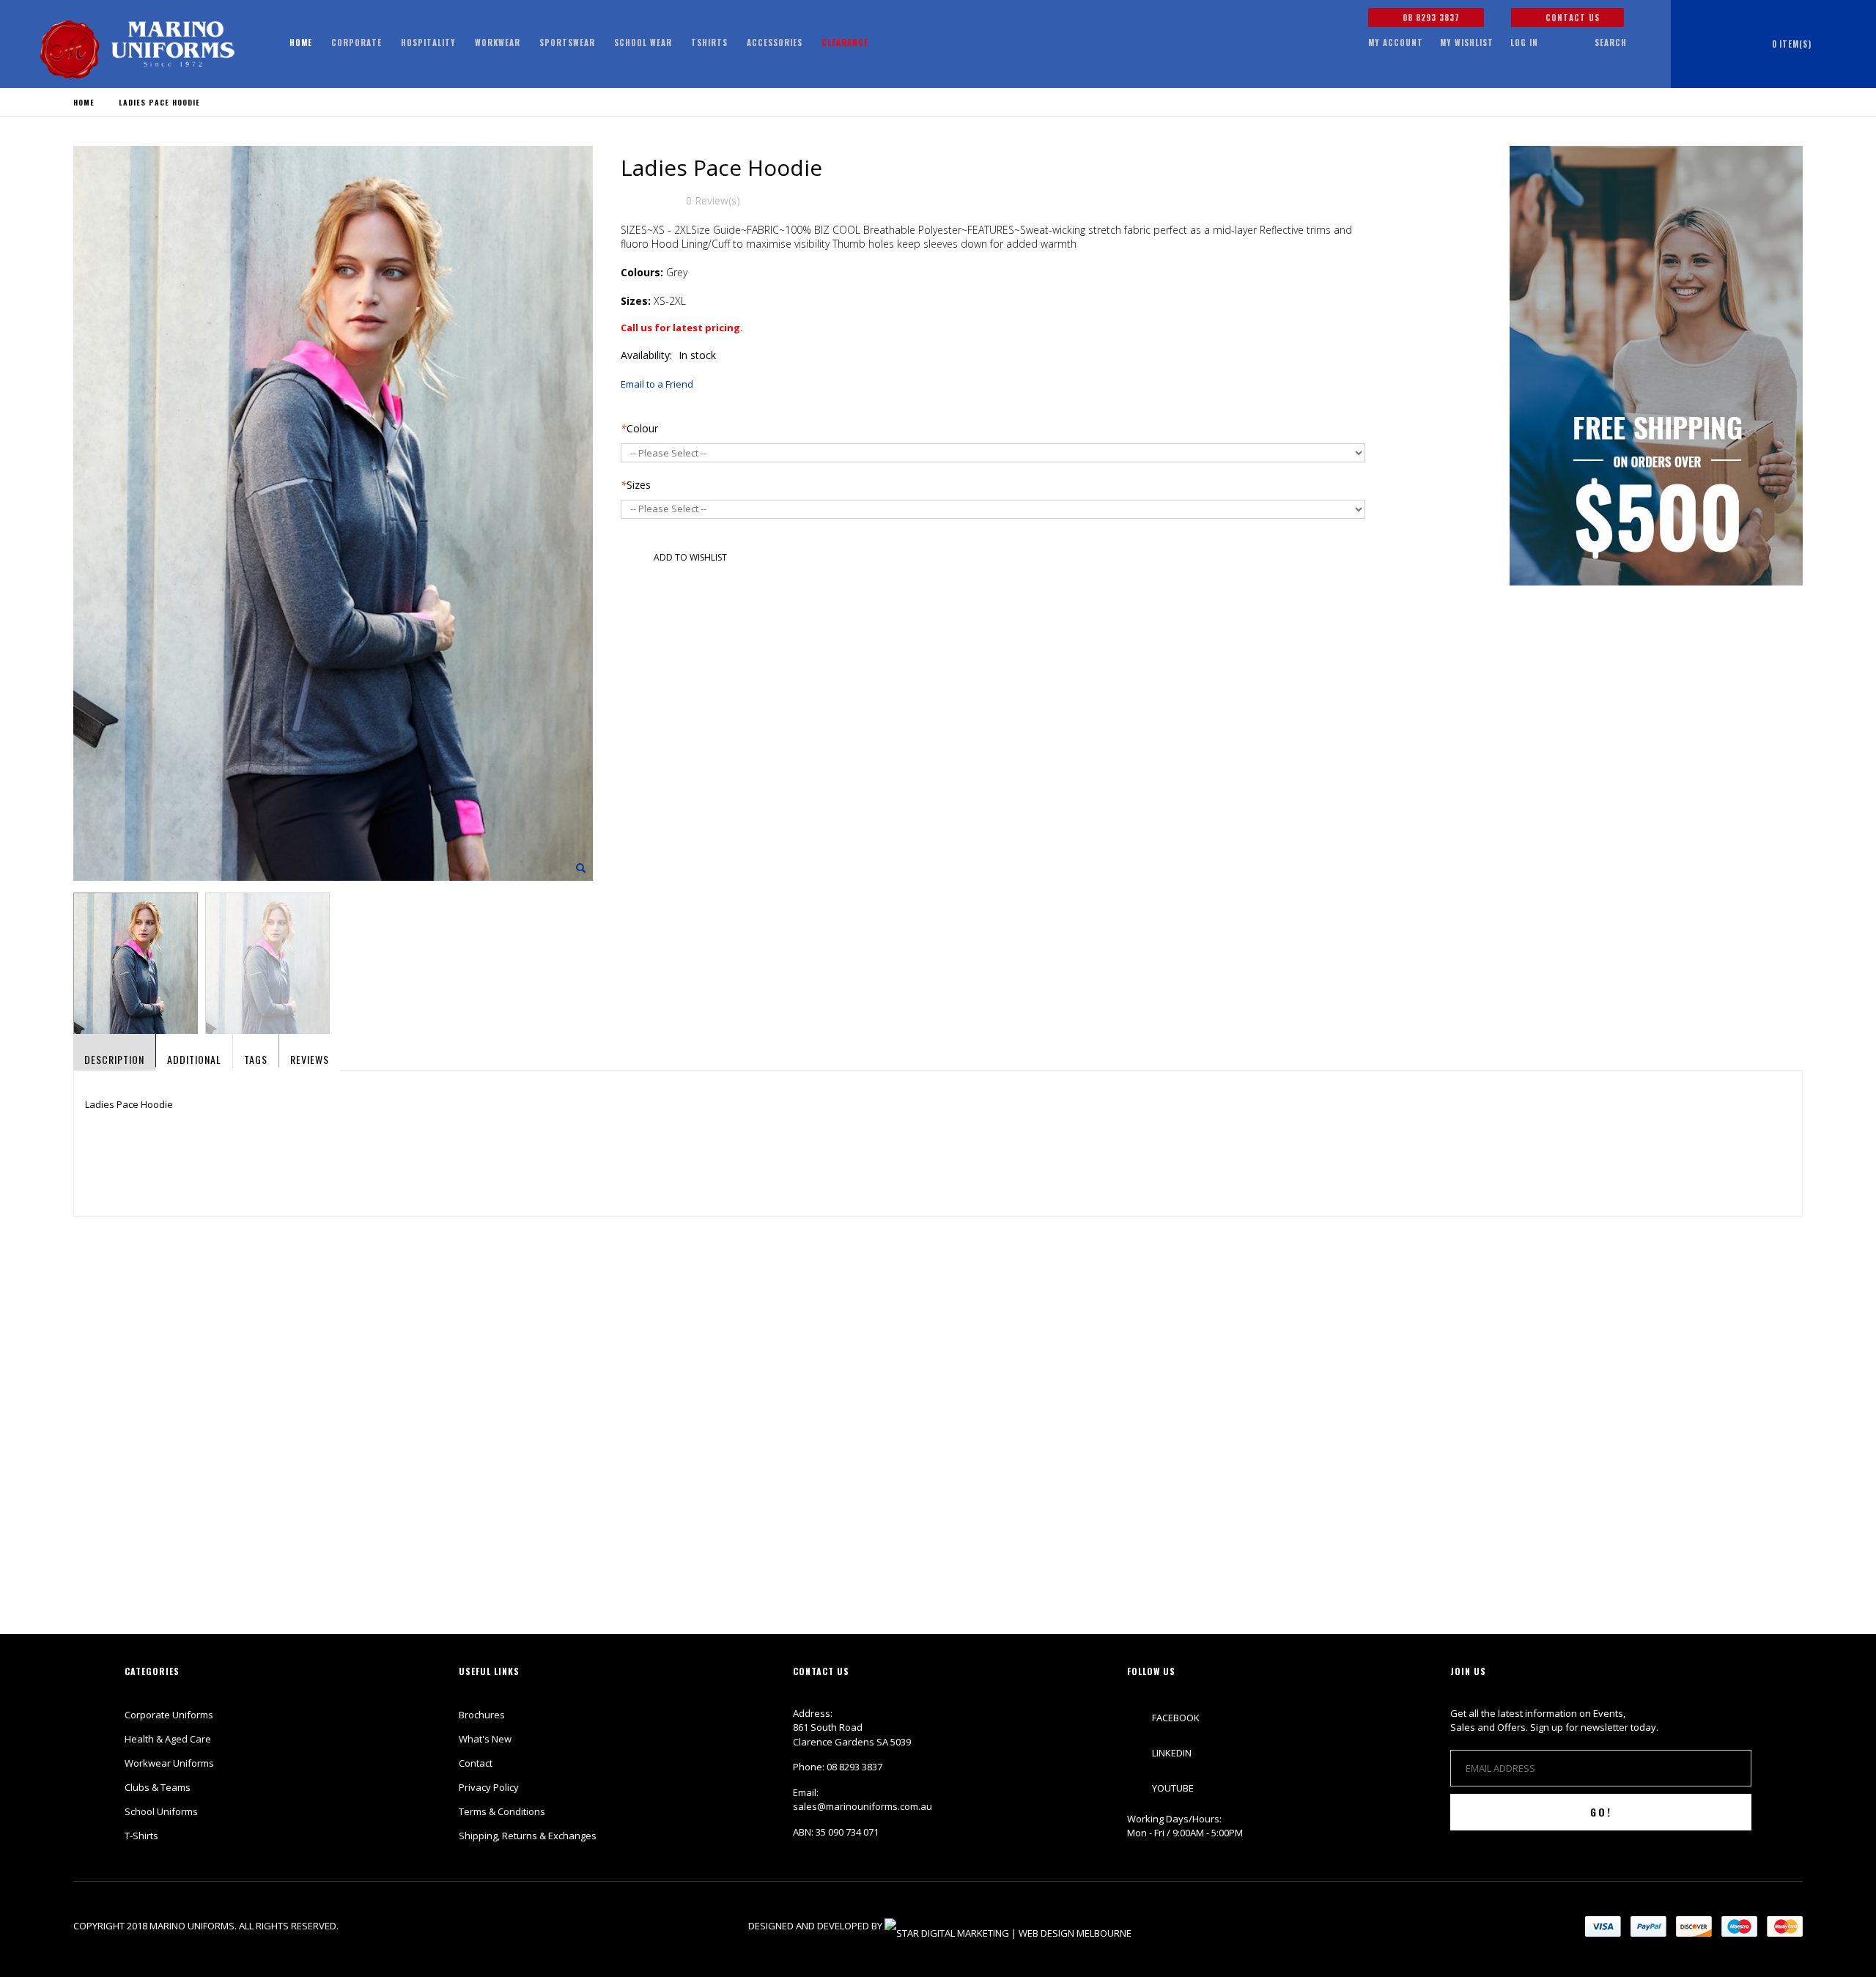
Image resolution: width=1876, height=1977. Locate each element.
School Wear (643, 43)
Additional (194, 1059)
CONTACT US (1571, 18)
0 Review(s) (713, 200)
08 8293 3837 (1430, 18)
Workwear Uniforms (169, 1763)
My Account (1396, 43)
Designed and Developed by (816, 1926)
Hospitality (428, 43)
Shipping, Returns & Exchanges (528, 1836)
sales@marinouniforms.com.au (863, 1806)
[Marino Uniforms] (137, 49)
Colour (639, 428)
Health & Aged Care (168, 1739)
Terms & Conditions (502, 1811)
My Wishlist (1467, 43)
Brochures (482, 1715)
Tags (256, 1059)
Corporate (357, 43)
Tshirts (709, 43)
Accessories (775, 43)
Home (84, 102)
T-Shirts (141, 1836)
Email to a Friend (657, 384)
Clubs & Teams (158, 1787)
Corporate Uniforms (169, 1715)
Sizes (636, 485)
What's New (485, 1739)
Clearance (845, 43)
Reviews (310, 1059)
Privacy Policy (489, 1787)
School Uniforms (161, 1811)
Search (1611, 43)
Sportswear (567, 43)
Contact (476, 1763)
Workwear (498, 43)
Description (114, 1059)
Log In (1524, 43)
